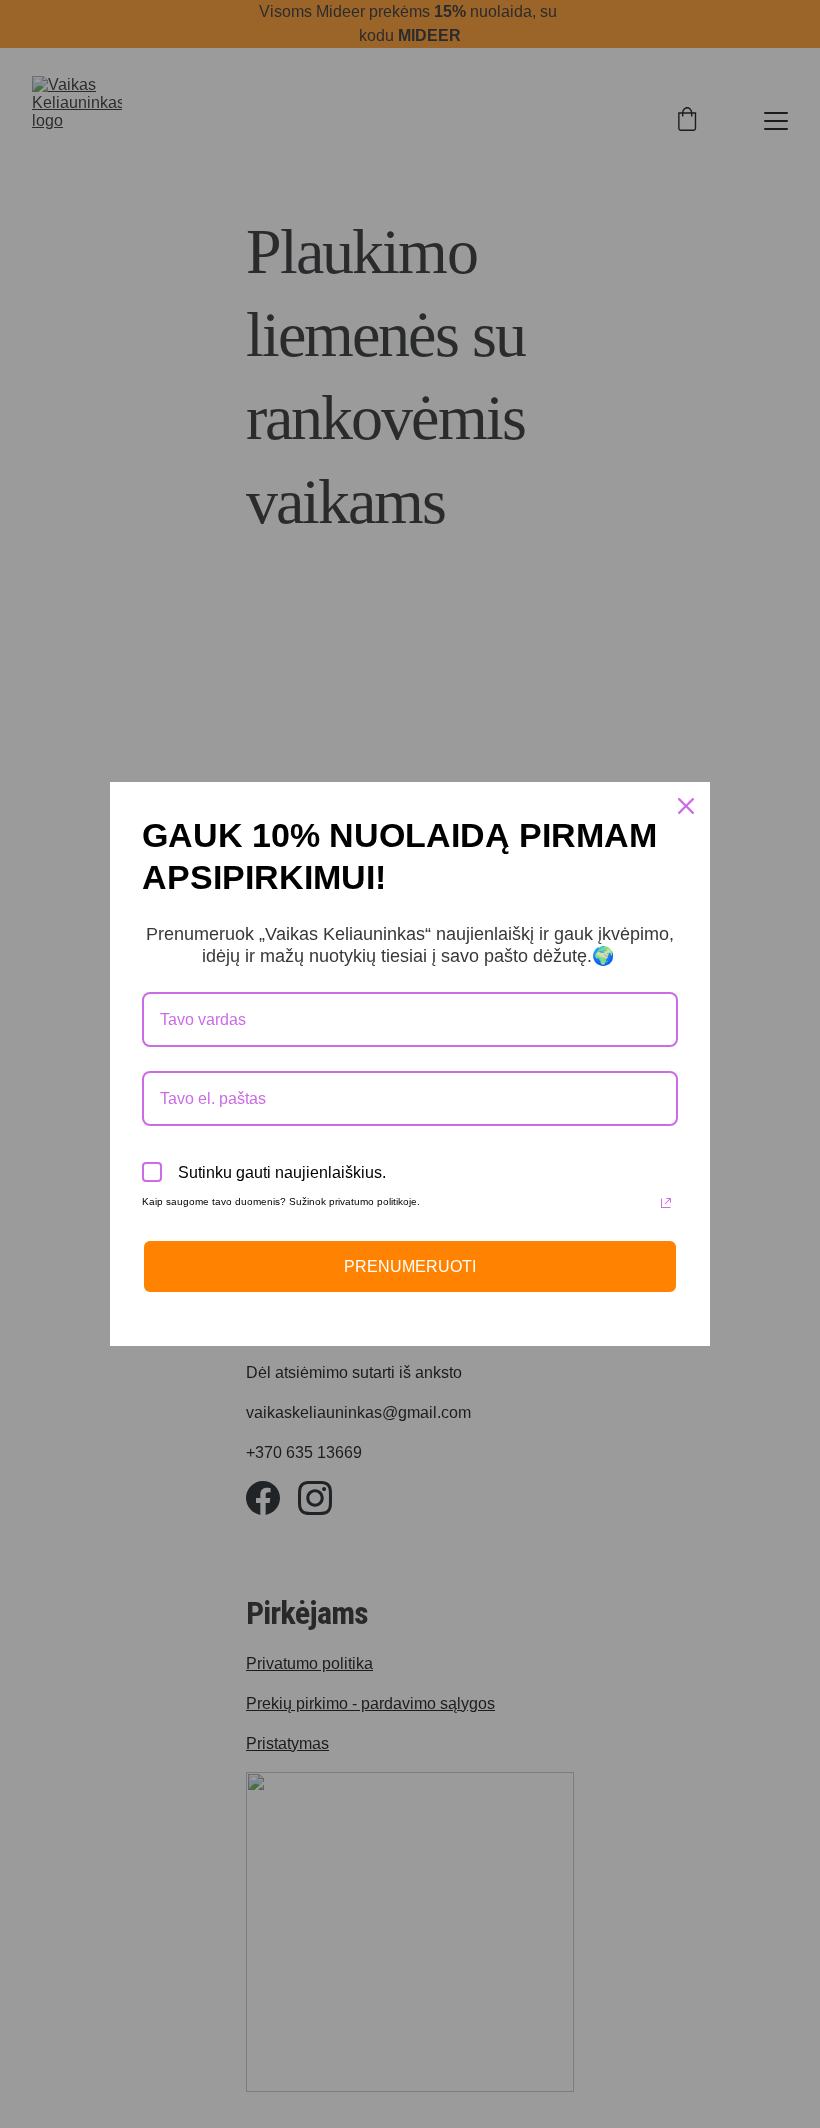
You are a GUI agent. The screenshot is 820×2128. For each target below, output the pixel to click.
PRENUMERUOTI (410, 1266)
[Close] (686, 806)
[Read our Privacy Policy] (666, 1203)
